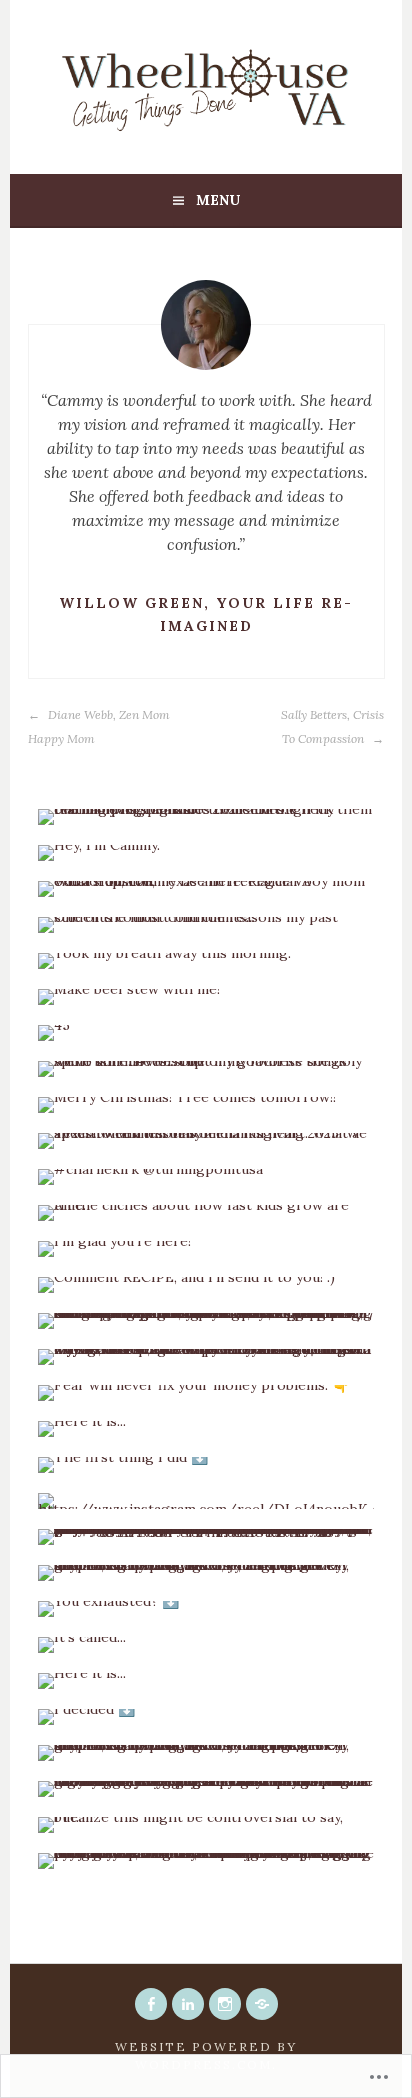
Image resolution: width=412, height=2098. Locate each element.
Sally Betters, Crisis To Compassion (332, 726)
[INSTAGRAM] (225, 2004)
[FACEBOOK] (151, 2004)
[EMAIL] (262, 2004)
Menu (218, 200)
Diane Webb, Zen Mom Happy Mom (99, 726)
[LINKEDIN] (188, 2004)
